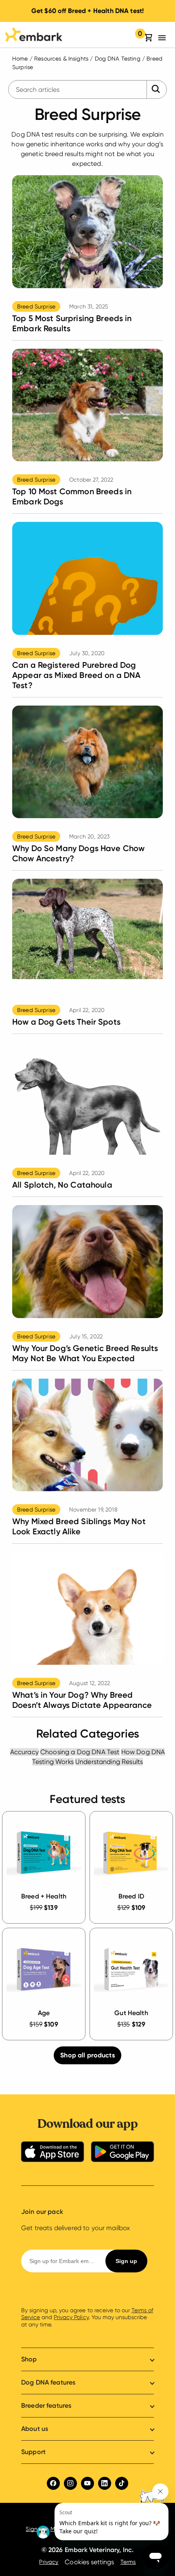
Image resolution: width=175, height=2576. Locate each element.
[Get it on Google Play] (122, 2153)
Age (44, 2013)
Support (33, 2452)
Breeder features (46, 2405)
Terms (128, 2562)
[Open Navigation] (164, 38)
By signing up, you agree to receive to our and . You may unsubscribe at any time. (87, 2317)
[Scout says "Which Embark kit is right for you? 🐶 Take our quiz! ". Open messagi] (102, 2512)
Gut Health (131, 2013)
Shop (29, 2359)
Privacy (49, 2562)
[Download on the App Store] (52, 2153)
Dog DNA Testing (118, 59)
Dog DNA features (48, 2382)
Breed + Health (44, 1896)
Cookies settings (89, 2562)
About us (35, 2429)
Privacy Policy (71, 2317)
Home (20, 59)
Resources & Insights (61, 59)
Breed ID (131, 1896)
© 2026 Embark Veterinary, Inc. (88, 2550)
